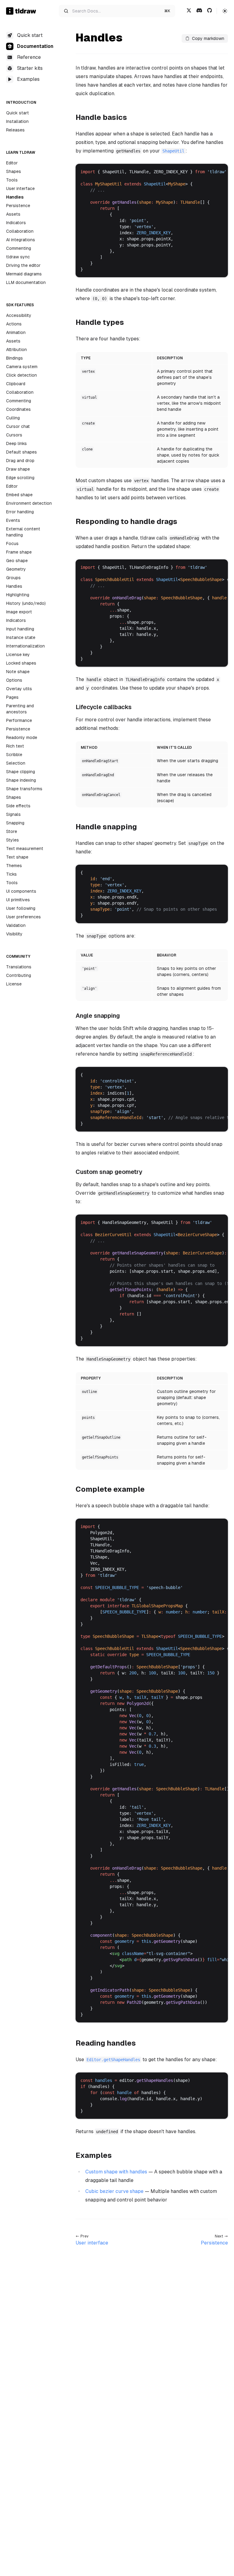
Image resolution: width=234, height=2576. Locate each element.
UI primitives (18, 900)
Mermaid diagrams (24, 274)
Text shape (17, 857)
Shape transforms (24, 789)
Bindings (14, 358)
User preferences (23, 917)
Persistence (18, 206)
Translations (19, 967)
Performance (19, 720)
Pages (12, 697)
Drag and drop (20, 461)
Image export (19, 612)
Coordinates (18, 409)
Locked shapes (21, 663)
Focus (12, 544)
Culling (13, 418)
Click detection (21, 375)
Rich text (15, 746)
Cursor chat (18, 426)
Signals (13, 814)
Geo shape (17, 561)
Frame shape (19, 552)
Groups (13, 578)
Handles (15, 197)
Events (13, 520)
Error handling (20, 512)
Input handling (20, 629)
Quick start (18, 113)
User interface (20, 188)
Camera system (22, 367)
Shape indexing (21, 780)
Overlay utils (19, 689)
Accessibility (19, 315)
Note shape (18, 672)
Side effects (18, 806)
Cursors (14, 435)
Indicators (16, 223)
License (14, 984)
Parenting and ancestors (20, 709)
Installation (17, 121)
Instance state (21, 637)
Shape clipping (21, 772)
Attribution (16, 350)
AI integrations (21, 240)
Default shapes (21, 452)
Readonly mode (22, 737)
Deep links (16, 443)
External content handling (23, 532)
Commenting (19, 248)
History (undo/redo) (26, 603)
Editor (12, 163)
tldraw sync (18, 257)
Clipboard (16, 384)
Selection (16, 763)
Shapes (14, 171)
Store (12, 831)
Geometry (16, 569)
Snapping (15, 823)
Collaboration (20, 231)
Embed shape (19, 495)
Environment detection (29, 503)
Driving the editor (23, 265)
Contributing (19, 975)
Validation (16, 925)
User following (21, 908)
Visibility (14, 934)
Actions (14, 324)
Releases (15, 130)
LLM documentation (26, 282)
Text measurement (25, 849)
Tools (12, 180)
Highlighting (18, 595)
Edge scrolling (20, 478)
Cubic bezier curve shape (114, 2191)
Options (14, 680)
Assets (13, 214)
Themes (14, 866)
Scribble (14, 755)
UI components (21, 891)
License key (18, 655)
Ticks (11, 874)
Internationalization (25, 646)
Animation (16, 332)
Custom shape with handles (116, 2172)
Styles (12, 840)
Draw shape (18, 469)
